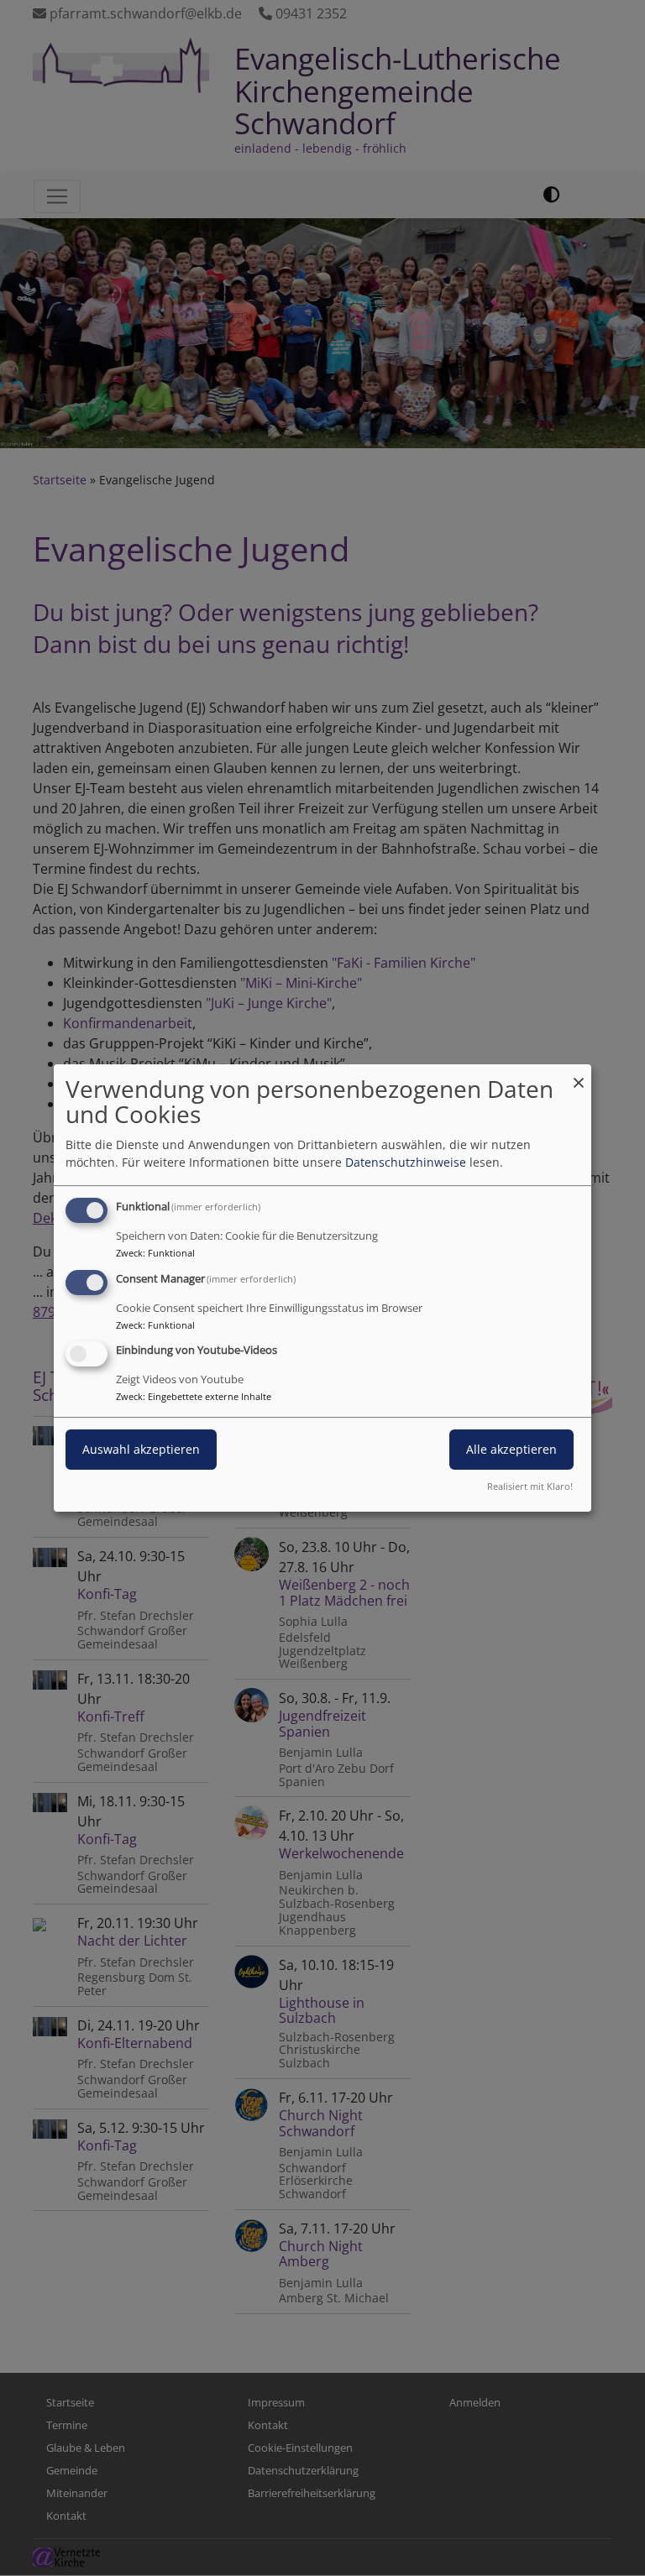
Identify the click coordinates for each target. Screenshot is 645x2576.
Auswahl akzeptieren (141, 1450)
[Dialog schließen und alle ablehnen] (579, 1075)
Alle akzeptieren (511, 1450)
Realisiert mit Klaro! (530, 1486)
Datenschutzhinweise (406, 1162)
